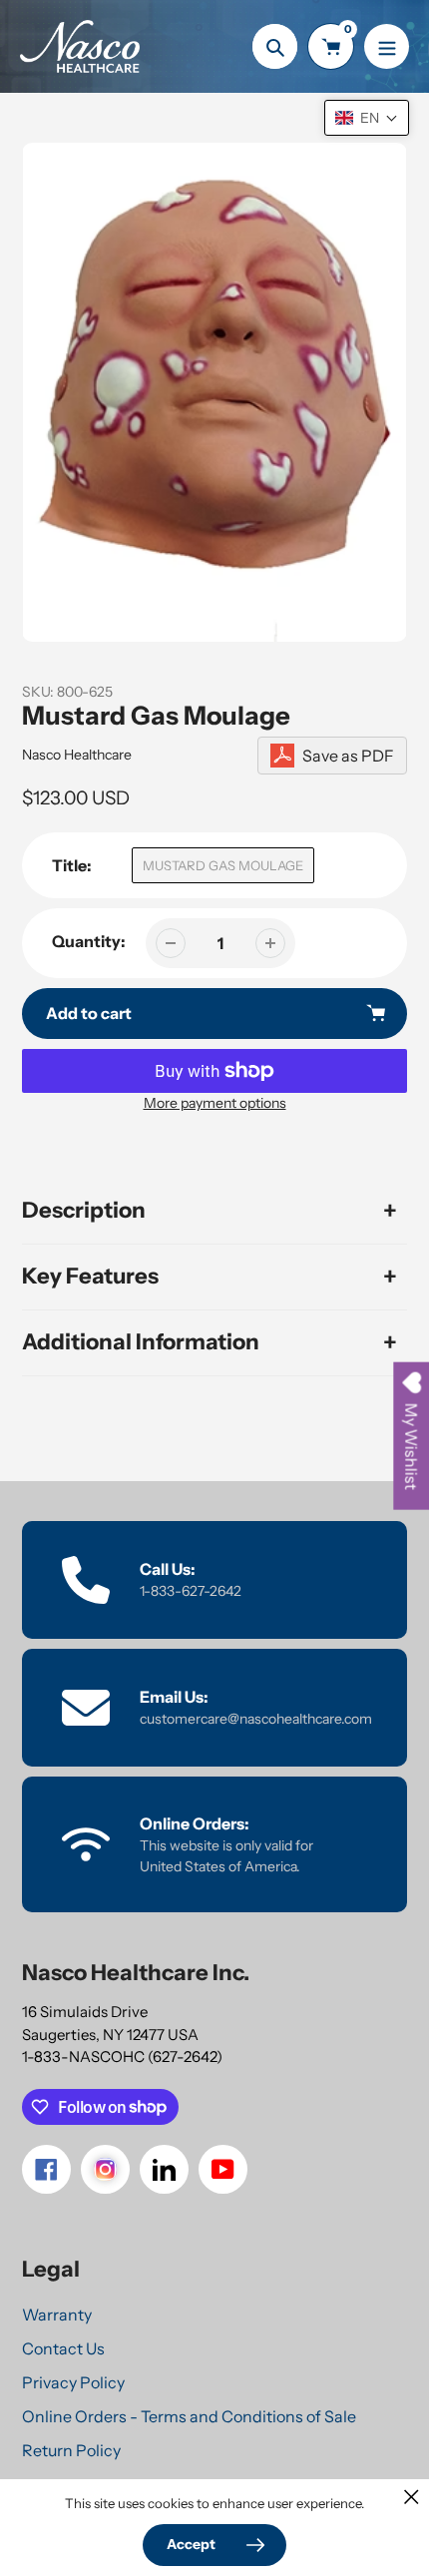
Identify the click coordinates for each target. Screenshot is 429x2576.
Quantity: (89, 941)
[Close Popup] (412, 2497)
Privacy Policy (73, 2382)
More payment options (215, 1103)
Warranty (57, 2315)
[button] (367, 118)
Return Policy (71, 2450)
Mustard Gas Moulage (223, 865)
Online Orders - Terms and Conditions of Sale (189, 2416)
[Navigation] (387, 46)
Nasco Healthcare (77, 755)
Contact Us (63, 2348)
